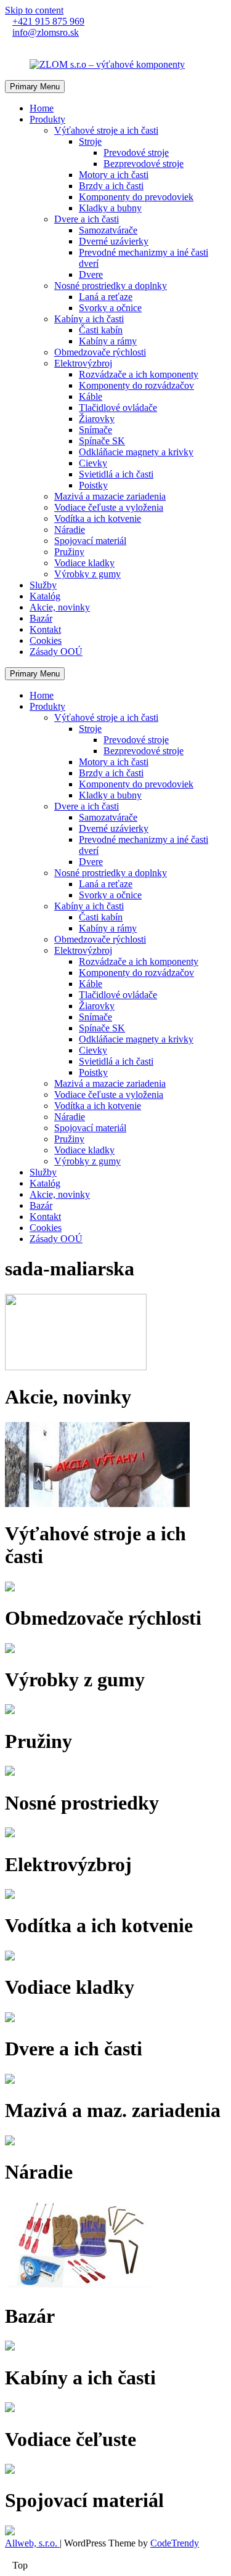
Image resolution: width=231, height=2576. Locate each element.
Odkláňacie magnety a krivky (136, 452)
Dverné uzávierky (114, 241)
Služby (43, 585)
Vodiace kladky (84, 563)
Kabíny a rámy (108, 341)
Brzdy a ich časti (111, 186)
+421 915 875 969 (48, 21)
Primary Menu (35, 87)
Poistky (93, 485)
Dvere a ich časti (87, 219)
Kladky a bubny (110, 208)
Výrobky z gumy (87, 574)
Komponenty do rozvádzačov (136, 385)
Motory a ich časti (114, 175)
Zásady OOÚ (56, 652)
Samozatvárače (108, 230)
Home (42, 108)
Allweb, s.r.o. (32, 2543)
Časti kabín (101, 330)
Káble (91, 396)
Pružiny (69, 552)
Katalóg (45, 596)
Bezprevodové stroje (144, 164)
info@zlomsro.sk (46, 32)
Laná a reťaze (106, 297)
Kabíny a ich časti (89, 319)
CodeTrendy (175, 2543)
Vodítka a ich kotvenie (98, 518)
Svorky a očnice (110, 308)
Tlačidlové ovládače (118, 408)
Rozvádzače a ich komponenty (139, 374)
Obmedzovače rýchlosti (100, 352)
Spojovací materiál (90, 541)
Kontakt (45, 629)
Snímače (95, 430)
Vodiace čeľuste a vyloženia (109, 507)
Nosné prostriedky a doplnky (111, 286)
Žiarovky (97, 419)
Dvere (91, 274)
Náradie (70, 530)
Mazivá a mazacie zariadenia (110, 496)
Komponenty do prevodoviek (136, 197)
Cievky (93, 463)
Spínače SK (102, 441)
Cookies (46, 640)
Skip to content (34, 10)
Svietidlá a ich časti (116, 474)
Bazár (41, 618)
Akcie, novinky (60, 607)
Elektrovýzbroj (83, 363)
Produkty (47, 119)
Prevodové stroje (136, 152)
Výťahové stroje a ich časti (106, 130)
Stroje (90, 141)
